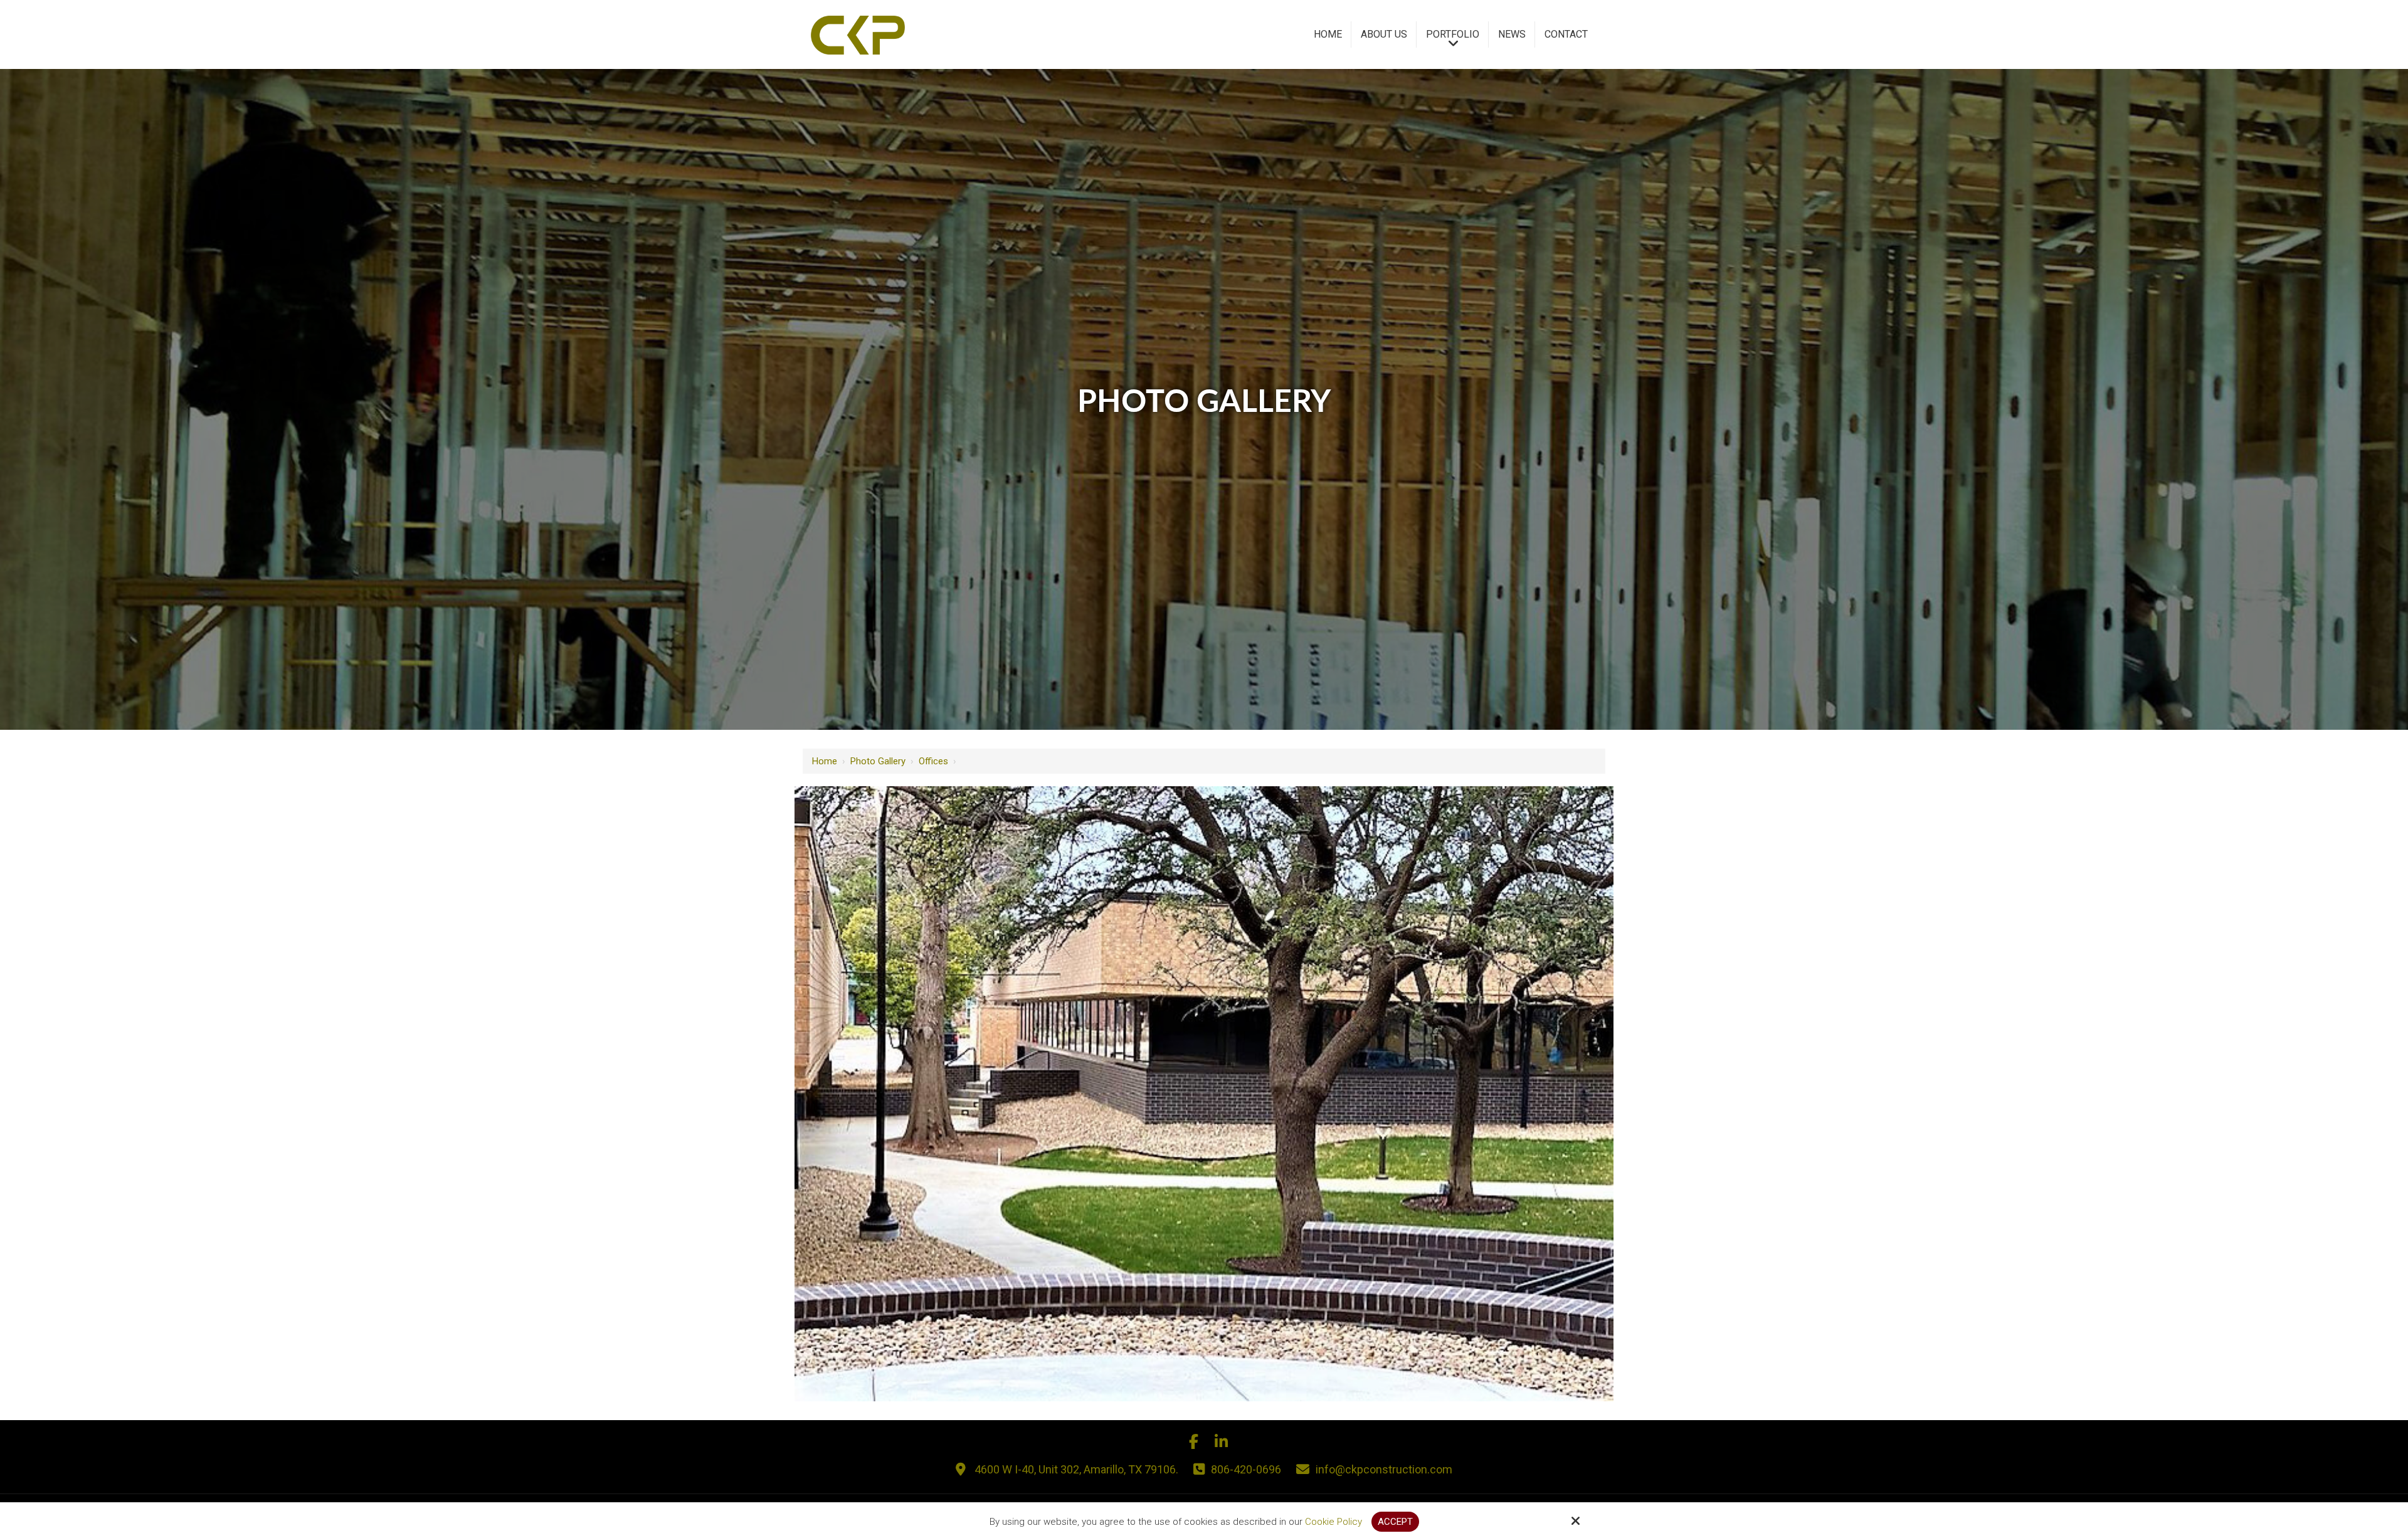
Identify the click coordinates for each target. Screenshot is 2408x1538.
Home (825, 761)
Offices (933, 761)
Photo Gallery (878, 761)
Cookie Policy (1333, 1522)
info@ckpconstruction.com (1384, 1469)
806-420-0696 (1246, 1469)
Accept (1395, 1522)
